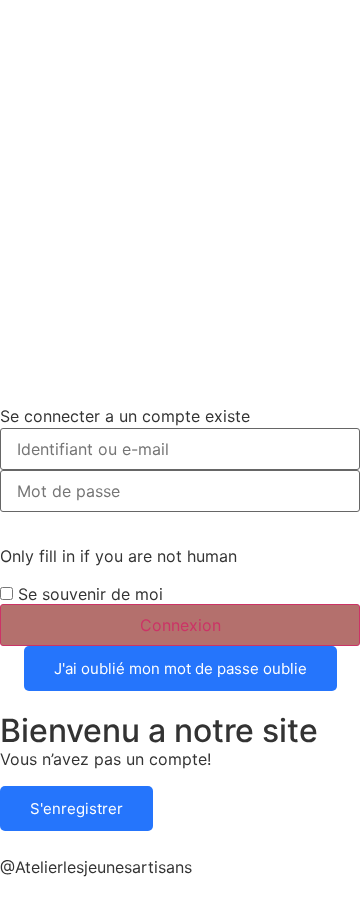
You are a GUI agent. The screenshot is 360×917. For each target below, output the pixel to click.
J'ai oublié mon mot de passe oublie (180, 668)
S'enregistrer (76, 808)
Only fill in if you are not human (118, 556)
